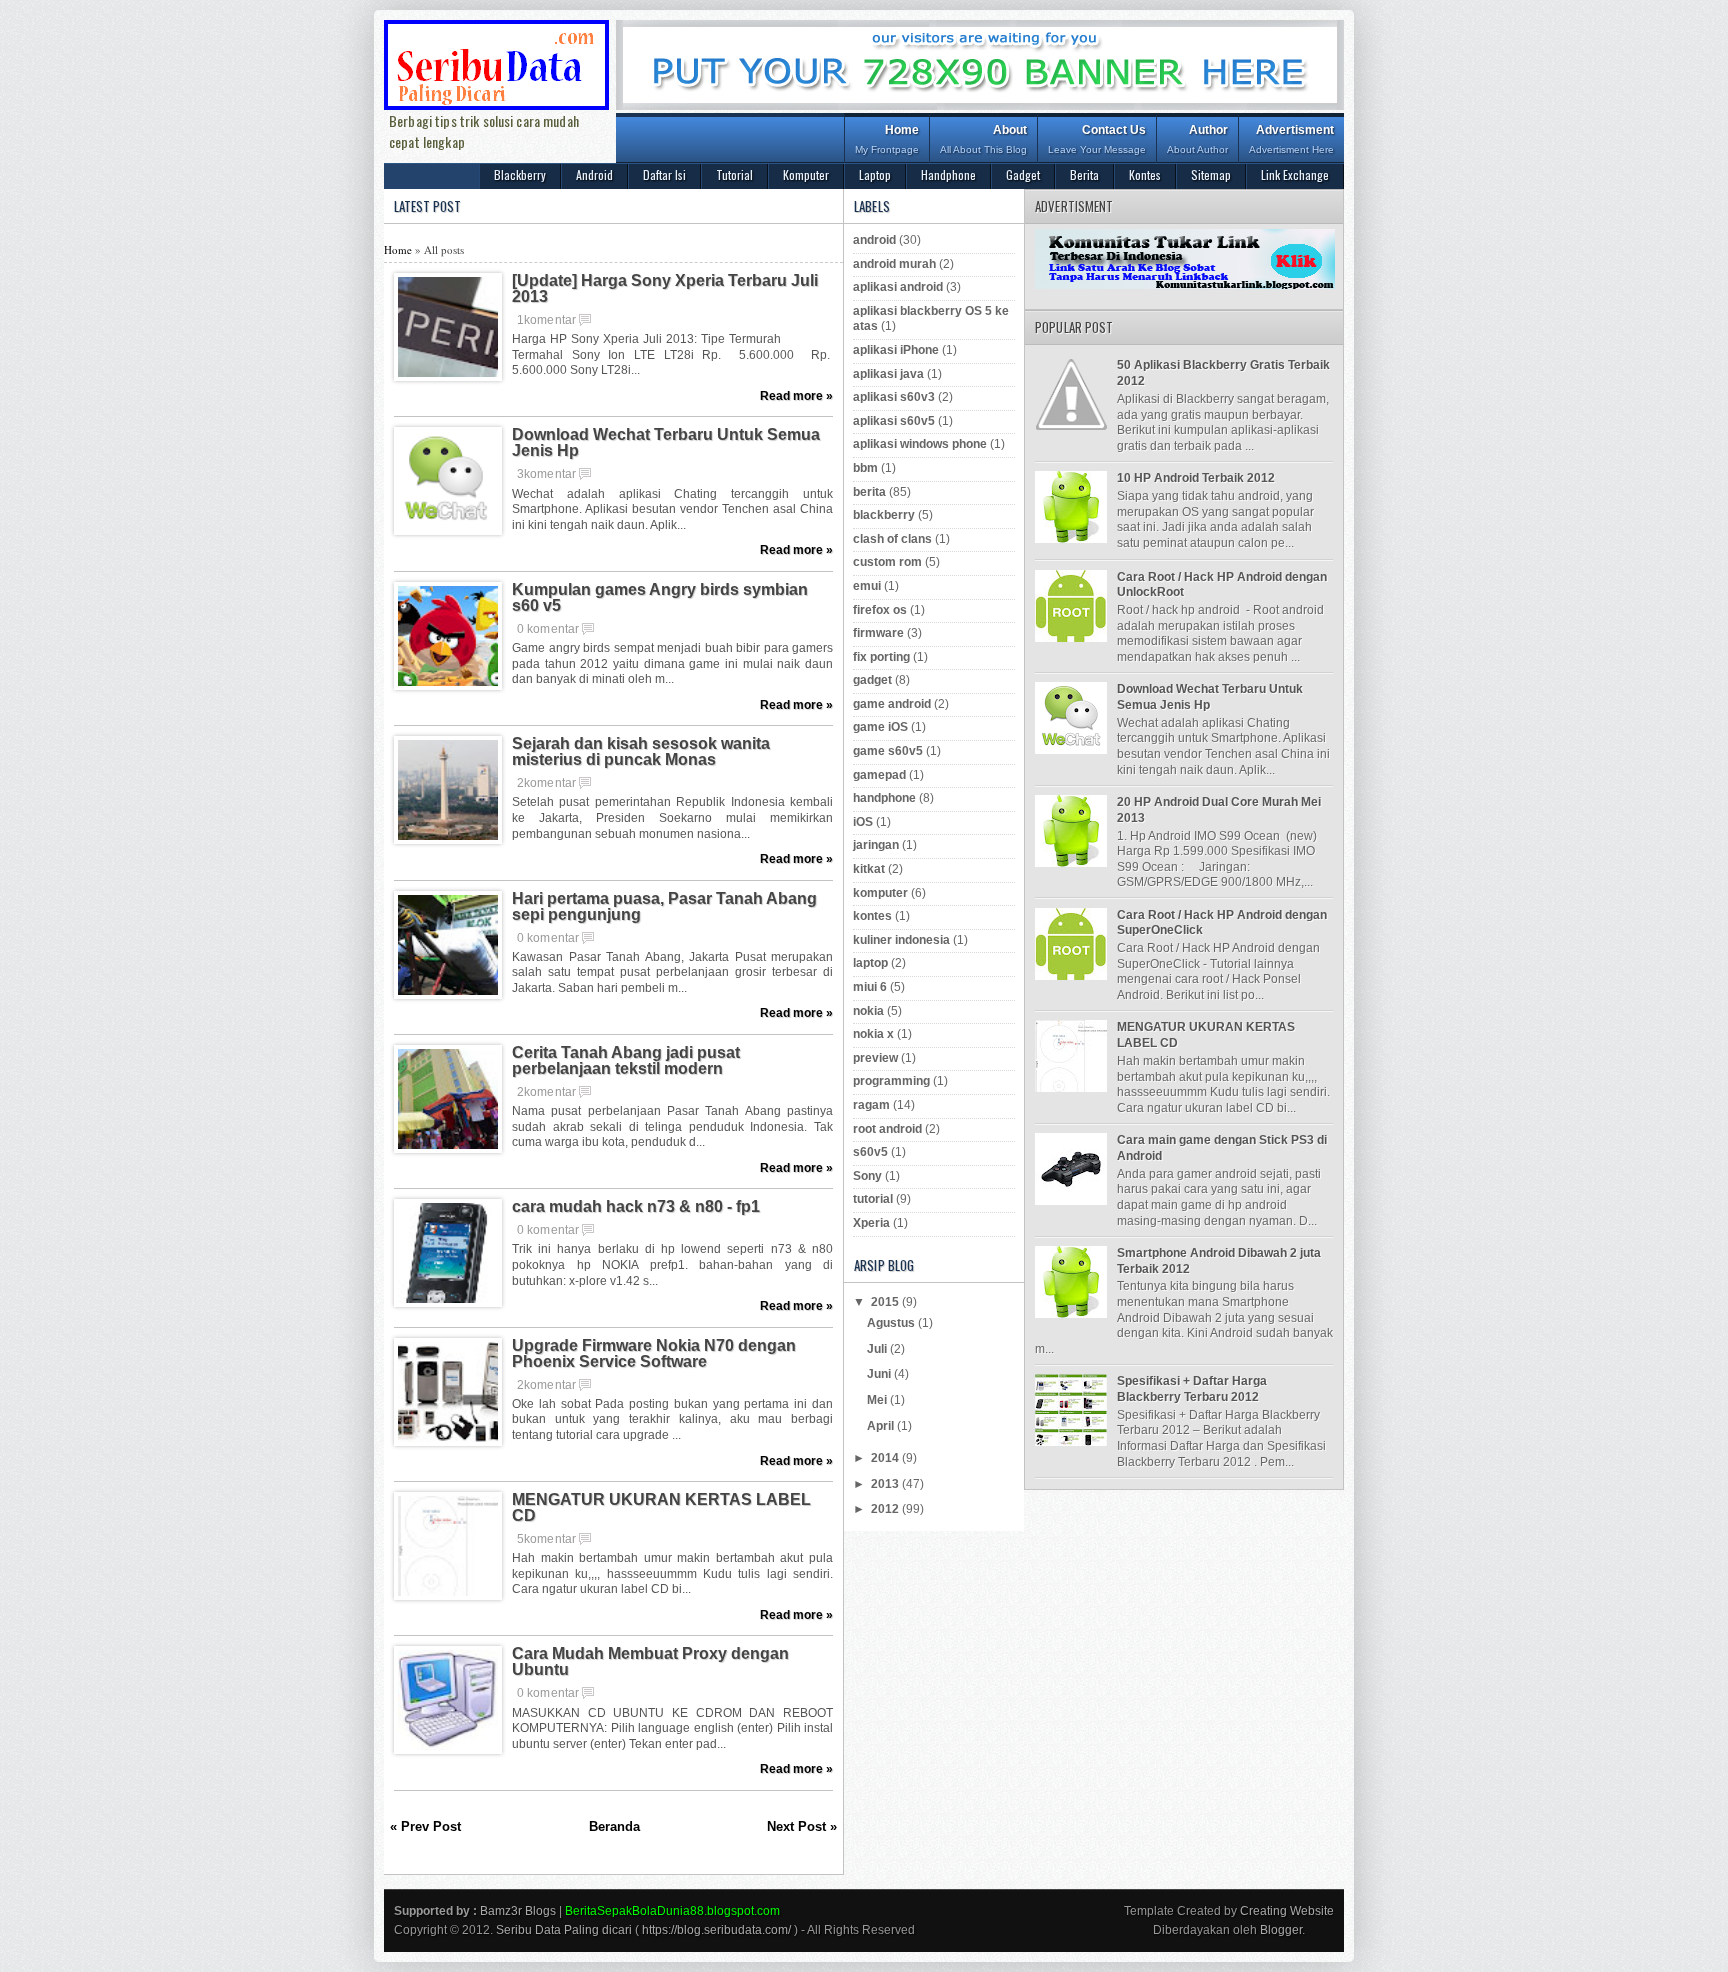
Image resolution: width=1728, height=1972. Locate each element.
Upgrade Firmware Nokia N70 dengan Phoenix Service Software (654, 1354)
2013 (886, 1484)
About (983, 139)
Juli (878, 1349)
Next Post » (802, 1826)
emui (867, 586)
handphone (884, 798)
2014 (886, 1458)
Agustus (892, 1323)
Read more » (796, 396)
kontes (872, 916)
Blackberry (520, 174)
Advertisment (1291, 139)
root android (887, 1129)
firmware (878, 633)
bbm (865, 468)
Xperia (871, 1223)
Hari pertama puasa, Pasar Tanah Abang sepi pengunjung (664, 907)
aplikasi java (888, 374)
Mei (878, 1400)
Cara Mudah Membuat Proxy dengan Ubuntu (650, 1662)
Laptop (875, 174)
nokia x (873, 1034)
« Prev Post (425, 1826)
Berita (1084, 174)
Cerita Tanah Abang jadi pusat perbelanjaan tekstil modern (626, 1061)
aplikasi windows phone (920, 444)
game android (892, 704)
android (874, 240)
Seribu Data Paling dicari (564, 1930)
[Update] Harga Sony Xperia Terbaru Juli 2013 (665, 289)
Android (594, 174)
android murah (894, 264)
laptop (870, 963)
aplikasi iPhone (896, 350)
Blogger (1281, 1930)
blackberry (884, 515)
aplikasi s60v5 (894, 421)
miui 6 (870, 987)
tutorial (873, 1199)
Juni (880, 1374)
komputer (880, 893)
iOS (863, 822)
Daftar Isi (664, 174)
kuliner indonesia (901, 940)
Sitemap (1211, 174)
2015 (886, 1302)
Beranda (614, 1826)
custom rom (887, 562)
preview (875, 1058)
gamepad (879, 775)
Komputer (806, 174)
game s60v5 (888, 751)
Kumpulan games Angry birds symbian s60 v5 (660, 598)
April (882, 1426)
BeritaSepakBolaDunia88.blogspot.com (672, 1911)
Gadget (1023, 174)
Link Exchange (1295, 174)
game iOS (880, 727)
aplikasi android (898, 287)
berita (869, 492)
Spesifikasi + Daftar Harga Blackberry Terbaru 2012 (1192, 1389)
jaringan (876, 845)
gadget (872, 680)
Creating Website (1287, 1911)
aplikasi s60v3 (894, 397)
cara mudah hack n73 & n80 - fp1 (636, 1207)
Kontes (1145, 174)
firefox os (880, 610)
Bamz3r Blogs (518, 1911)
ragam (871, 1105)
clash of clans (892, 539)
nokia (868, 1011)
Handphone (948, 174)
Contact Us (1097, 139)
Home (887, 139)
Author (1197, 139)
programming (891, 1081)
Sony (867, 1176)
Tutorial (734, 174)
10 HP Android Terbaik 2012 (1196, 478)
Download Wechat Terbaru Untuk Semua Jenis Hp (666, 443)
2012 (886, 1509)
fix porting (881, 657)
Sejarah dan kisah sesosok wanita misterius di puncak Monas (641, 752)
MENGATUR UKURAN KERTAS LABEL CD (661, 1508)
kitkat (869, 869)
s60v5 (870, 1152)
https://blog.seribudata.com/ (716, 1930)
